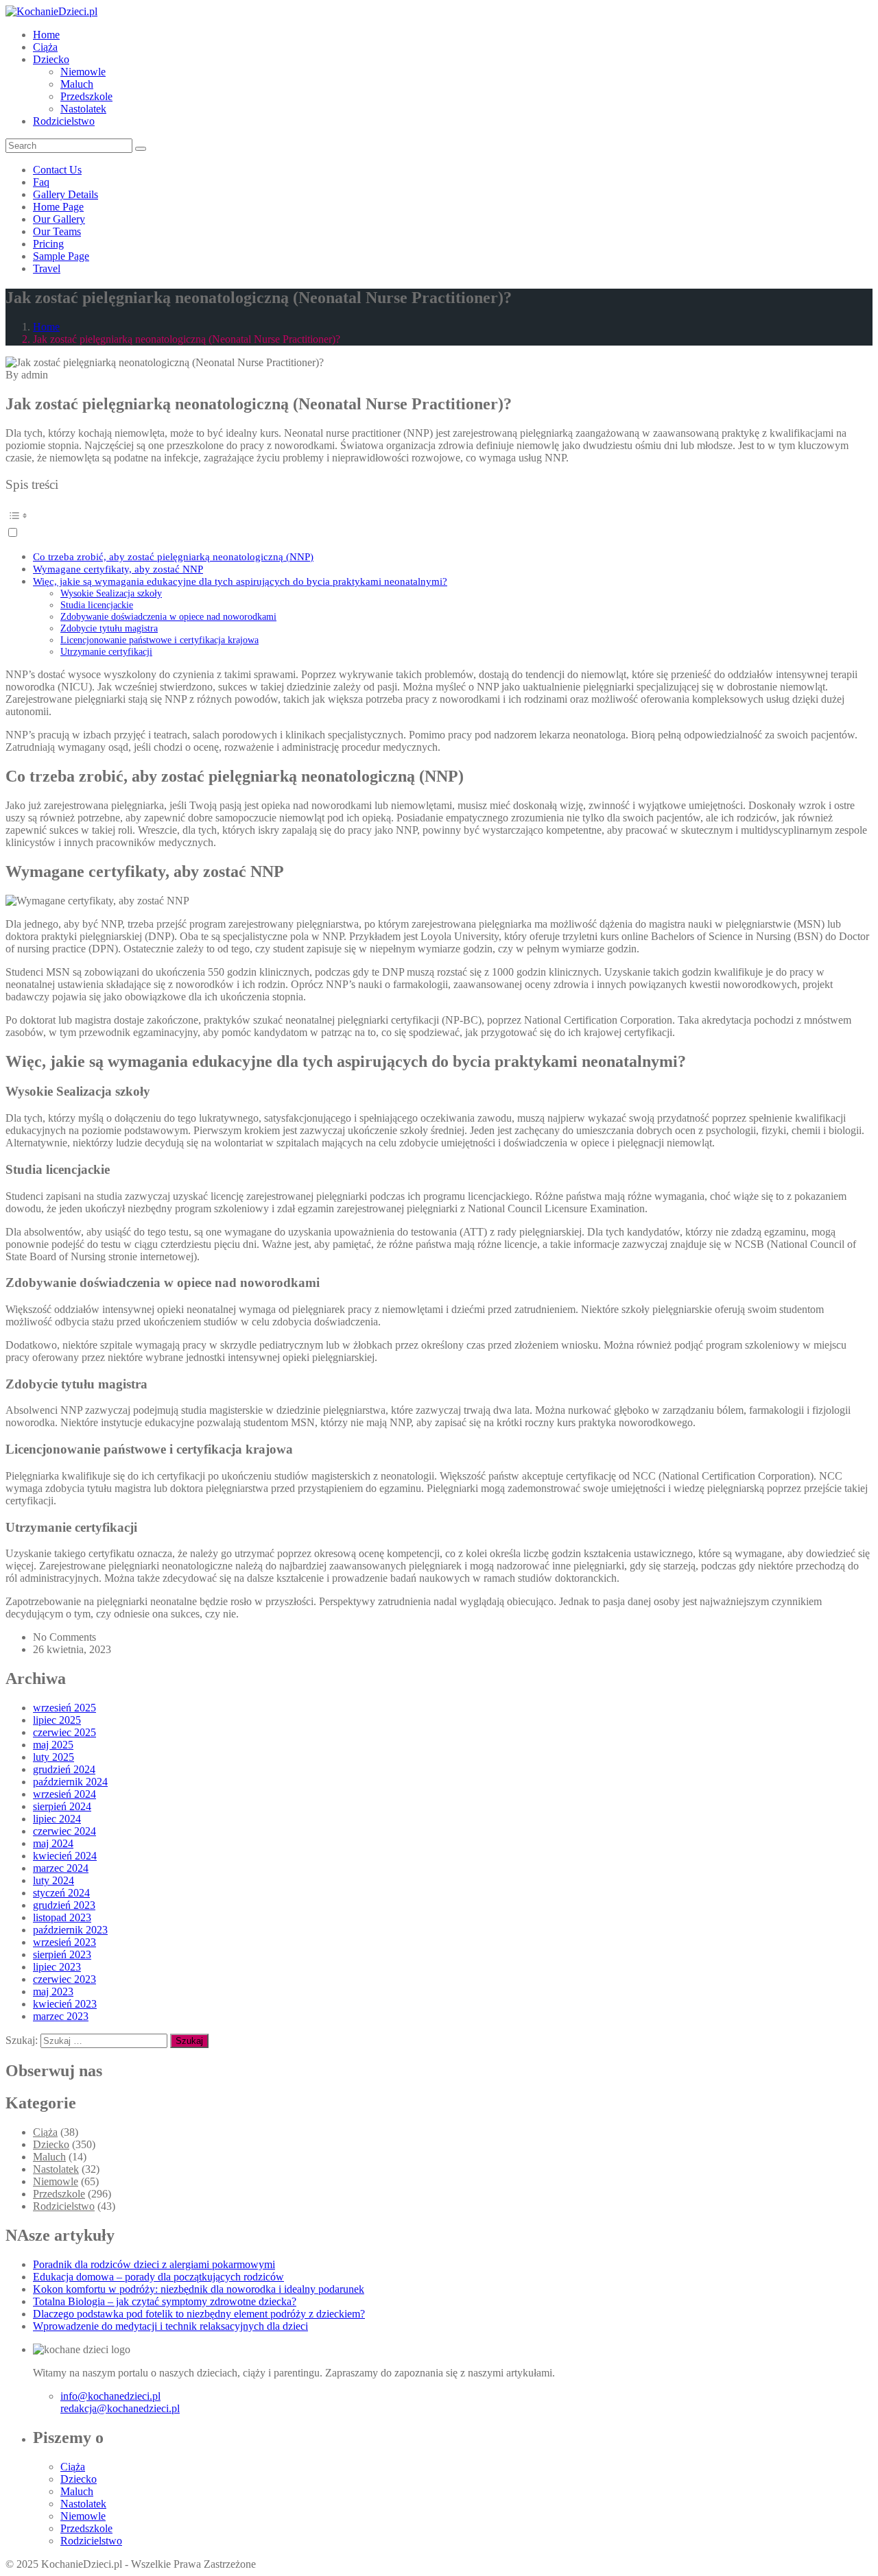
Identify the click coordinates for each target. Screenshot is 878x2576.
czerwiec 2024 (64, 1831)
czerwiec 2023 (64, 1979)
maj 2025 (53, 1745)
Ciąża (45, 47)
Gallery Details (66, 194)
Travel (47, 268)
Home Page (58, 207)
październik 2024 (70, 1782)
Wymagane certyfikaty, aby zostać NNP (118, 569)
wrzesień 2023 (64, 1942)
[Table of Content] (439, 516)
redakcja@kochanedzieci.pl (120, 2408)
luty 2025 (54, 1757)
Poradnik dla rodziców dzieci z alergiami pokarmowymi (154, 2264)
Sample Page (61, 256)
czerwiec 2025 (64, 1732)
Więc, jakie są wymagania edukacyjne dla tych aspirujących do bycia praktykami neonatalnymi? (240, 581)
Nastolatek (83, 109)
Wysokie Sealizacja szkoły (111, 593)
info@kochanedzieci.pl (110, 2396)
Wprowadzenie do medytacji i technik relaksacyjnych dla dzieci (170, 2326)
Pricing (48, 244)
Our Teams (57, 231)
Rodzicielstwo (64, 121)
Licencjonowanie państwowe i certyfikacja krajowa (159, 640)
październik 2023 (70, 1930)
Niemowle (83, 72)
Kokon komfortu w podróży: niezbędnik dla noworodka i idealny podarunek (199, 2289)
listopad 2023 (62, 1917)
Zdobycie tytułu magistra (109, 628)
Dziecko (51, 59)
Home (46, 35)
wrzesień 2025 (64, 1708)
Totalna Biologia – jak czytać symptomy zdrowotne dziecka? (165, 2301)
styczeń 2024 (61, 1893)
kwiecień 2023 (65, 2004)
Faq (41, 182)
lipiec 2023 (57, 1967)
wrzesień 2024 (64, 1794)
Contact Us (57, 170)
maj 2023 (53, 1991)
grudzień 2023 (64, 1905)
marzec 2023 (61, 2016)
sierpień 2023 (62, 1954)
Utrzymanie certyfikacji (106, 651)
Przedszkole (86, 96)
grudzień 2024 (64, 1769)
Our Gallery (59, 219)
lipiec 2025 (57, 1720)
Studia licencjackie (97, 605)
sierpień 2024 (62, 1806)
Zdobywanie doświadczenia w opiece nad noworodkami (168, 616)
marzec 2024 (61, 1868)
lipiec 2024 (57, 1819)
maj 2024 (53, 1843)
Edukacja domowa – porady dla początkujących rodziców (158, 2277)
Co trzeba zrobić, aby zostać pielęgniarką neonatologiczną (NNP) (173, 556)
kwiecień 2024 (65, 1856)
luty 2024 (54, 1880)
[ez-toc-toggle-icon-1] (439, 522)
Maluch (77, 84)
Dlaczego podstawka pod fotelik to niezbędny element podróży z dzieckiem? (199, 2314)
